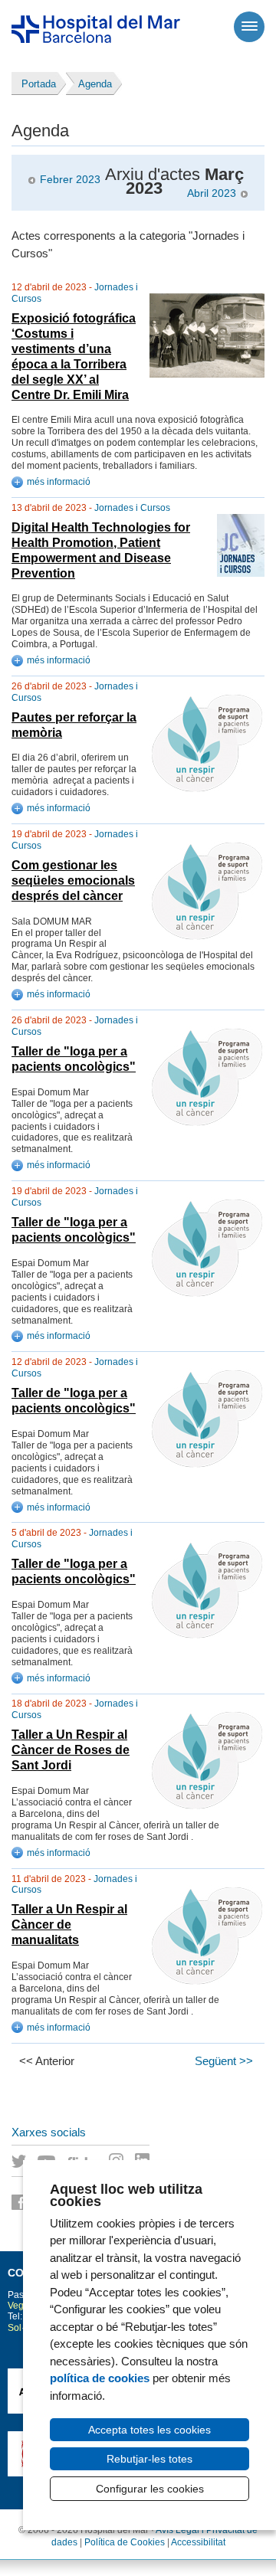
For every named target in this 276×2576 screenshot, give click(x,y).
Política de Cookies (125, 2542)
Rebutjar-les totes (149, 2459)
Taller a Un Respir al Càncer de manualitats (69, 1925)
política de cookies (100, 2378)
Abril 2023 (212, 193)
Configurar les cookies (150, 2489)
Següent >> (224, 2061)
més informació (59, 482)
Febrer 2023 (70, 180)
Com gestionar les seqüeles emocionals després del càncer (73, 880)
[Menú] (249, 27)
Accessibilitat (198, 2542)
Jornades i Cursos (132, 508)
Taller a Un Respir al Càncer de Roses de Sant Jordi (71, 1750)
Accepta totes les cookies (149, 2430)
